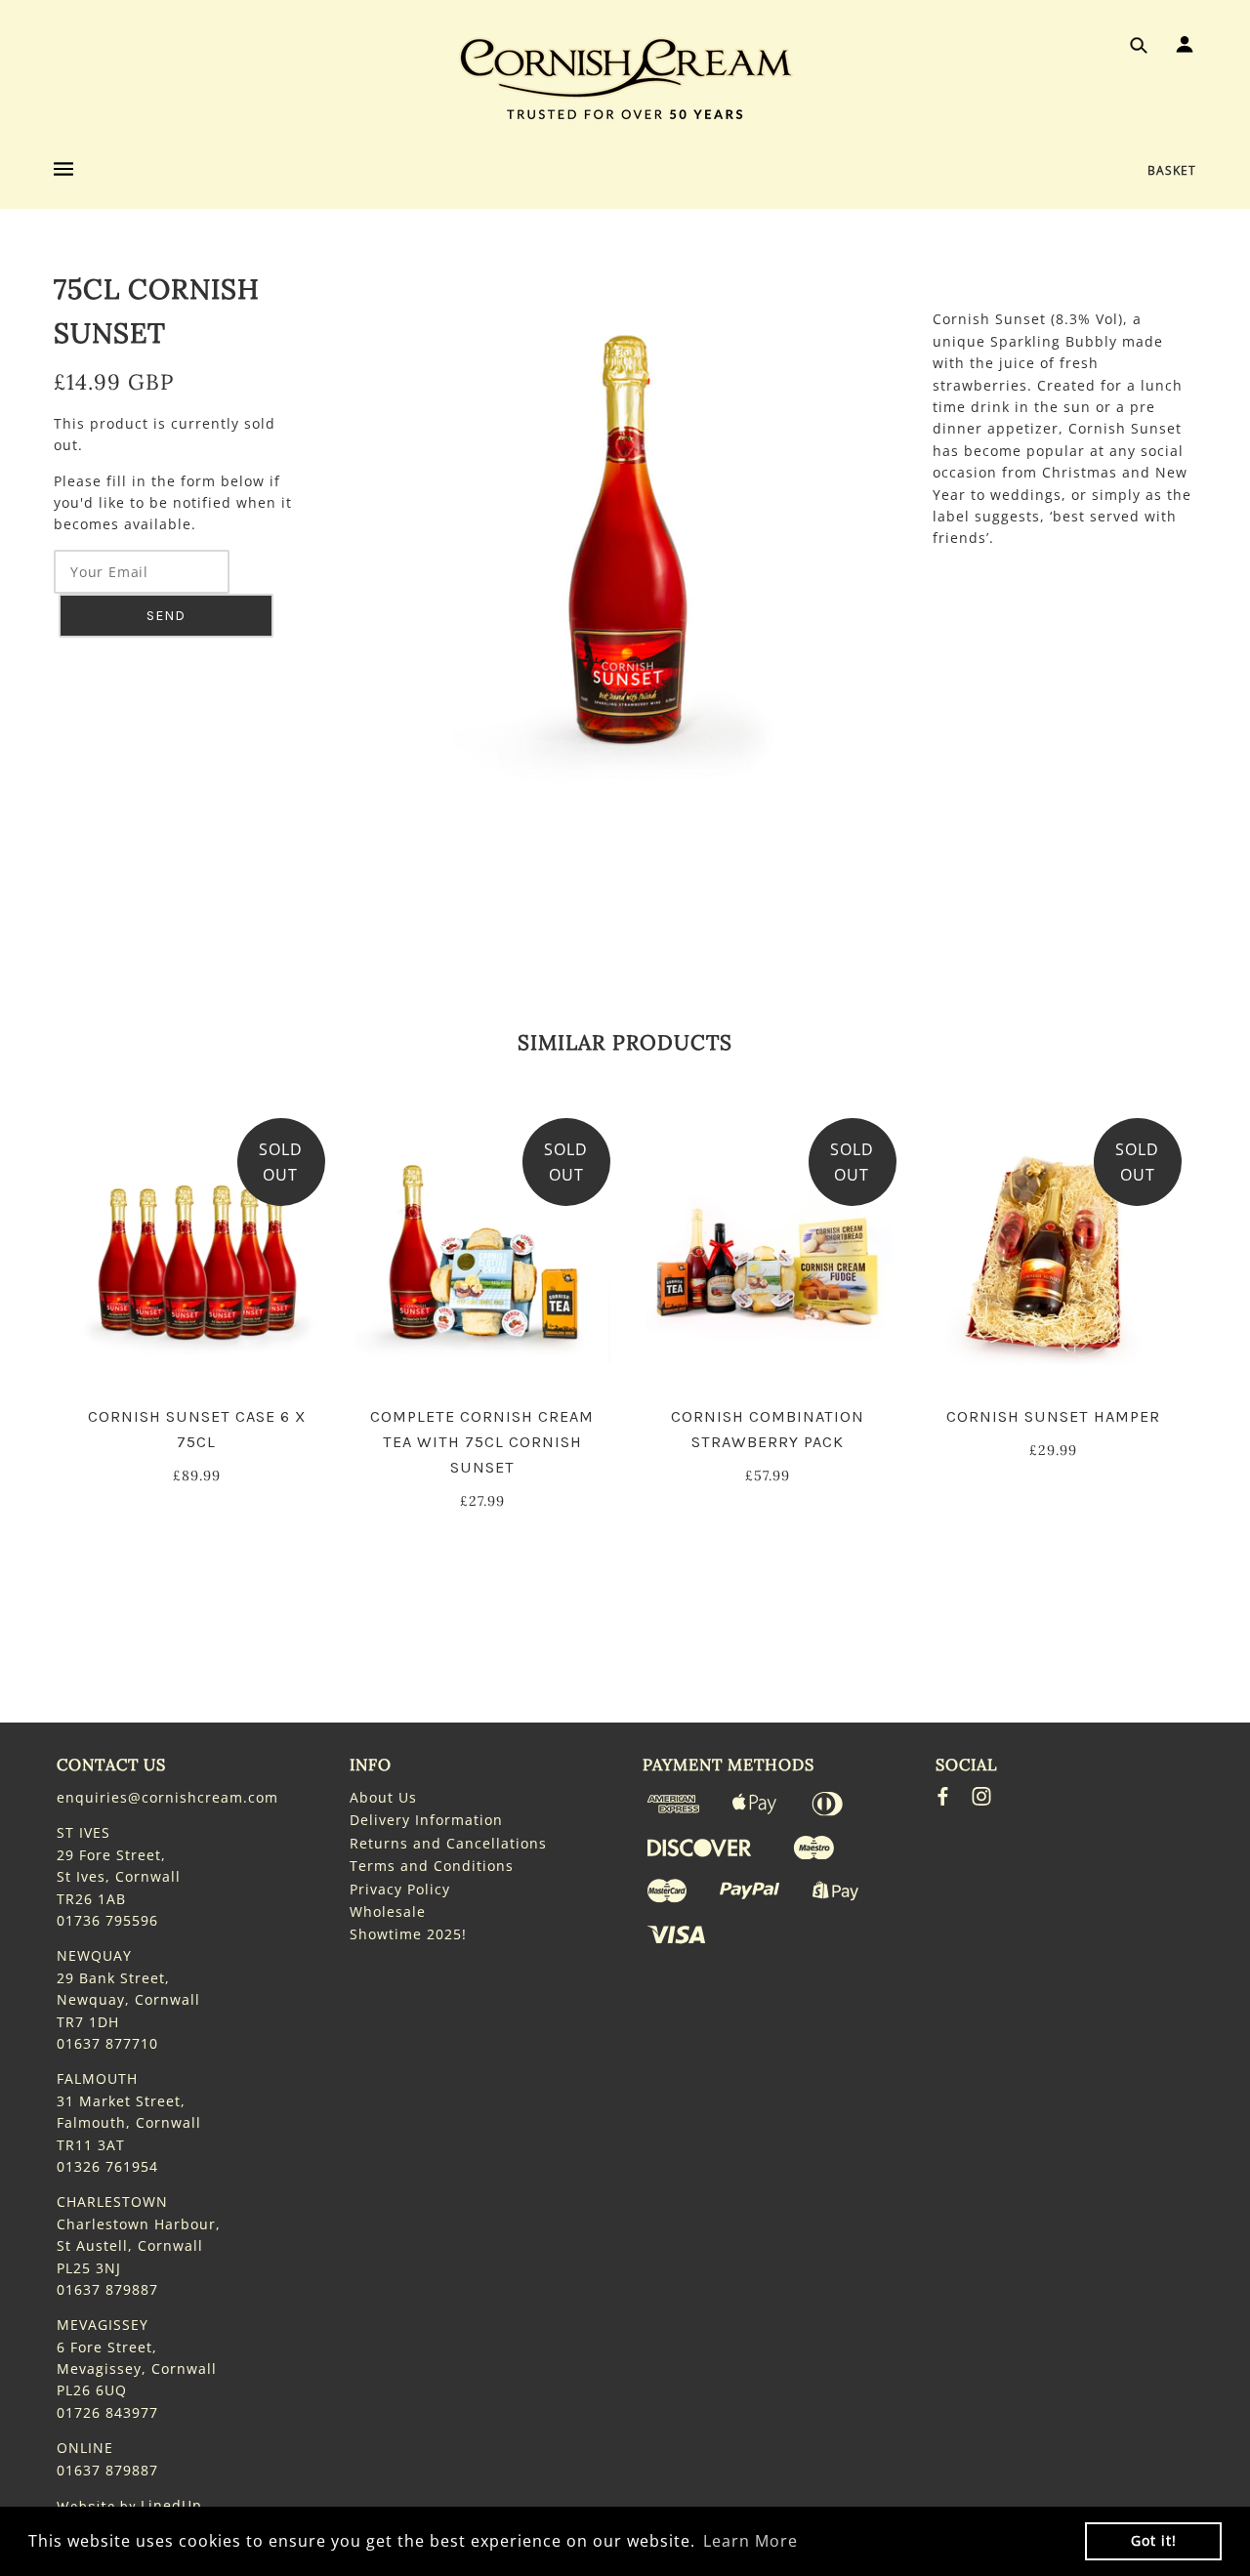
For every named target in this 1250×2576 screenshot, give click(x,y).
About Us (383, 1797)
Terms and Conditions (432, 1866)
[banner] (625, 78)
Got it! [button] (1154, 2540)
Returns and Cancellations (448, 1843)
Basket (1172, 170)
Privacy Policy (400, 1889)
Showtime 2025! (408, 1934)
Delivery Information (426, 1820)
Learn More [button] (750, 2541)
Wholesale (388, 1911)
